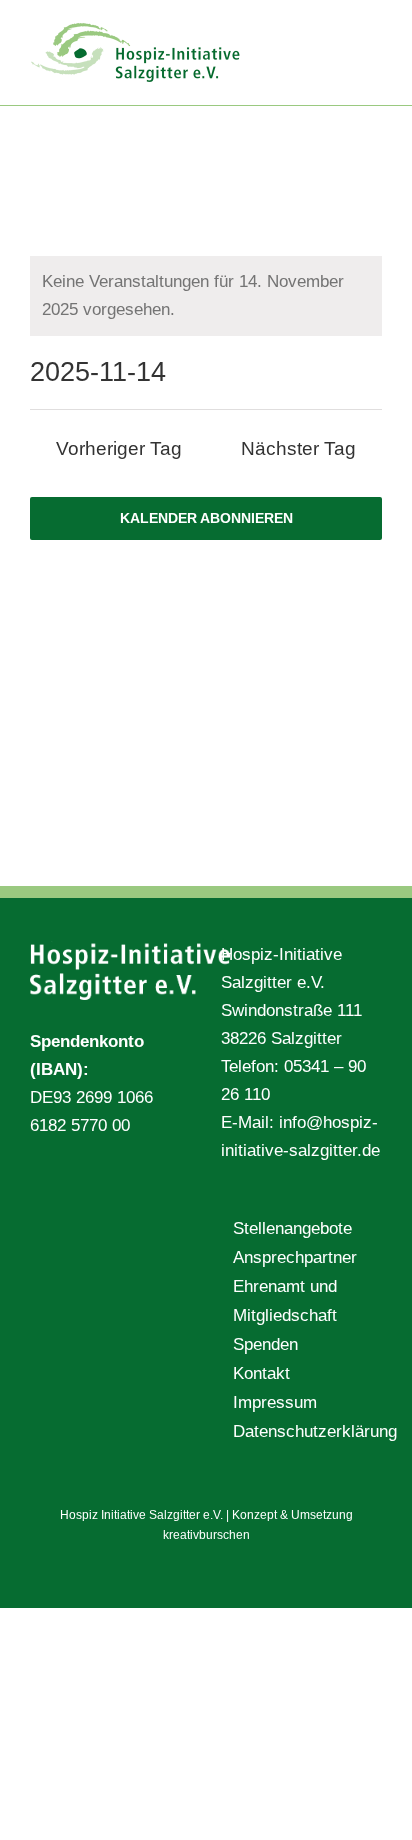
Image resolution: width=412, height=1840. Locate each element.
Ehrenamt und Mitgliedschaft (285, 1300)
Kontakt (261, 1373)
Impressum (275, 1402)
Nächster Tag (298, 448)
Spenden (265, 1344)
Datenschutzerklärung (302, 1431)
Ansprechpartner (295, 1257)
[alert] (206, 296)
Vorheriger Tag (119, 448)
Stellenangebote (292, 1228)
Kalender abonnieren (206, 518)
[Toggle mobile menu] (374, 30)
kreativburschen (206, 1535)
